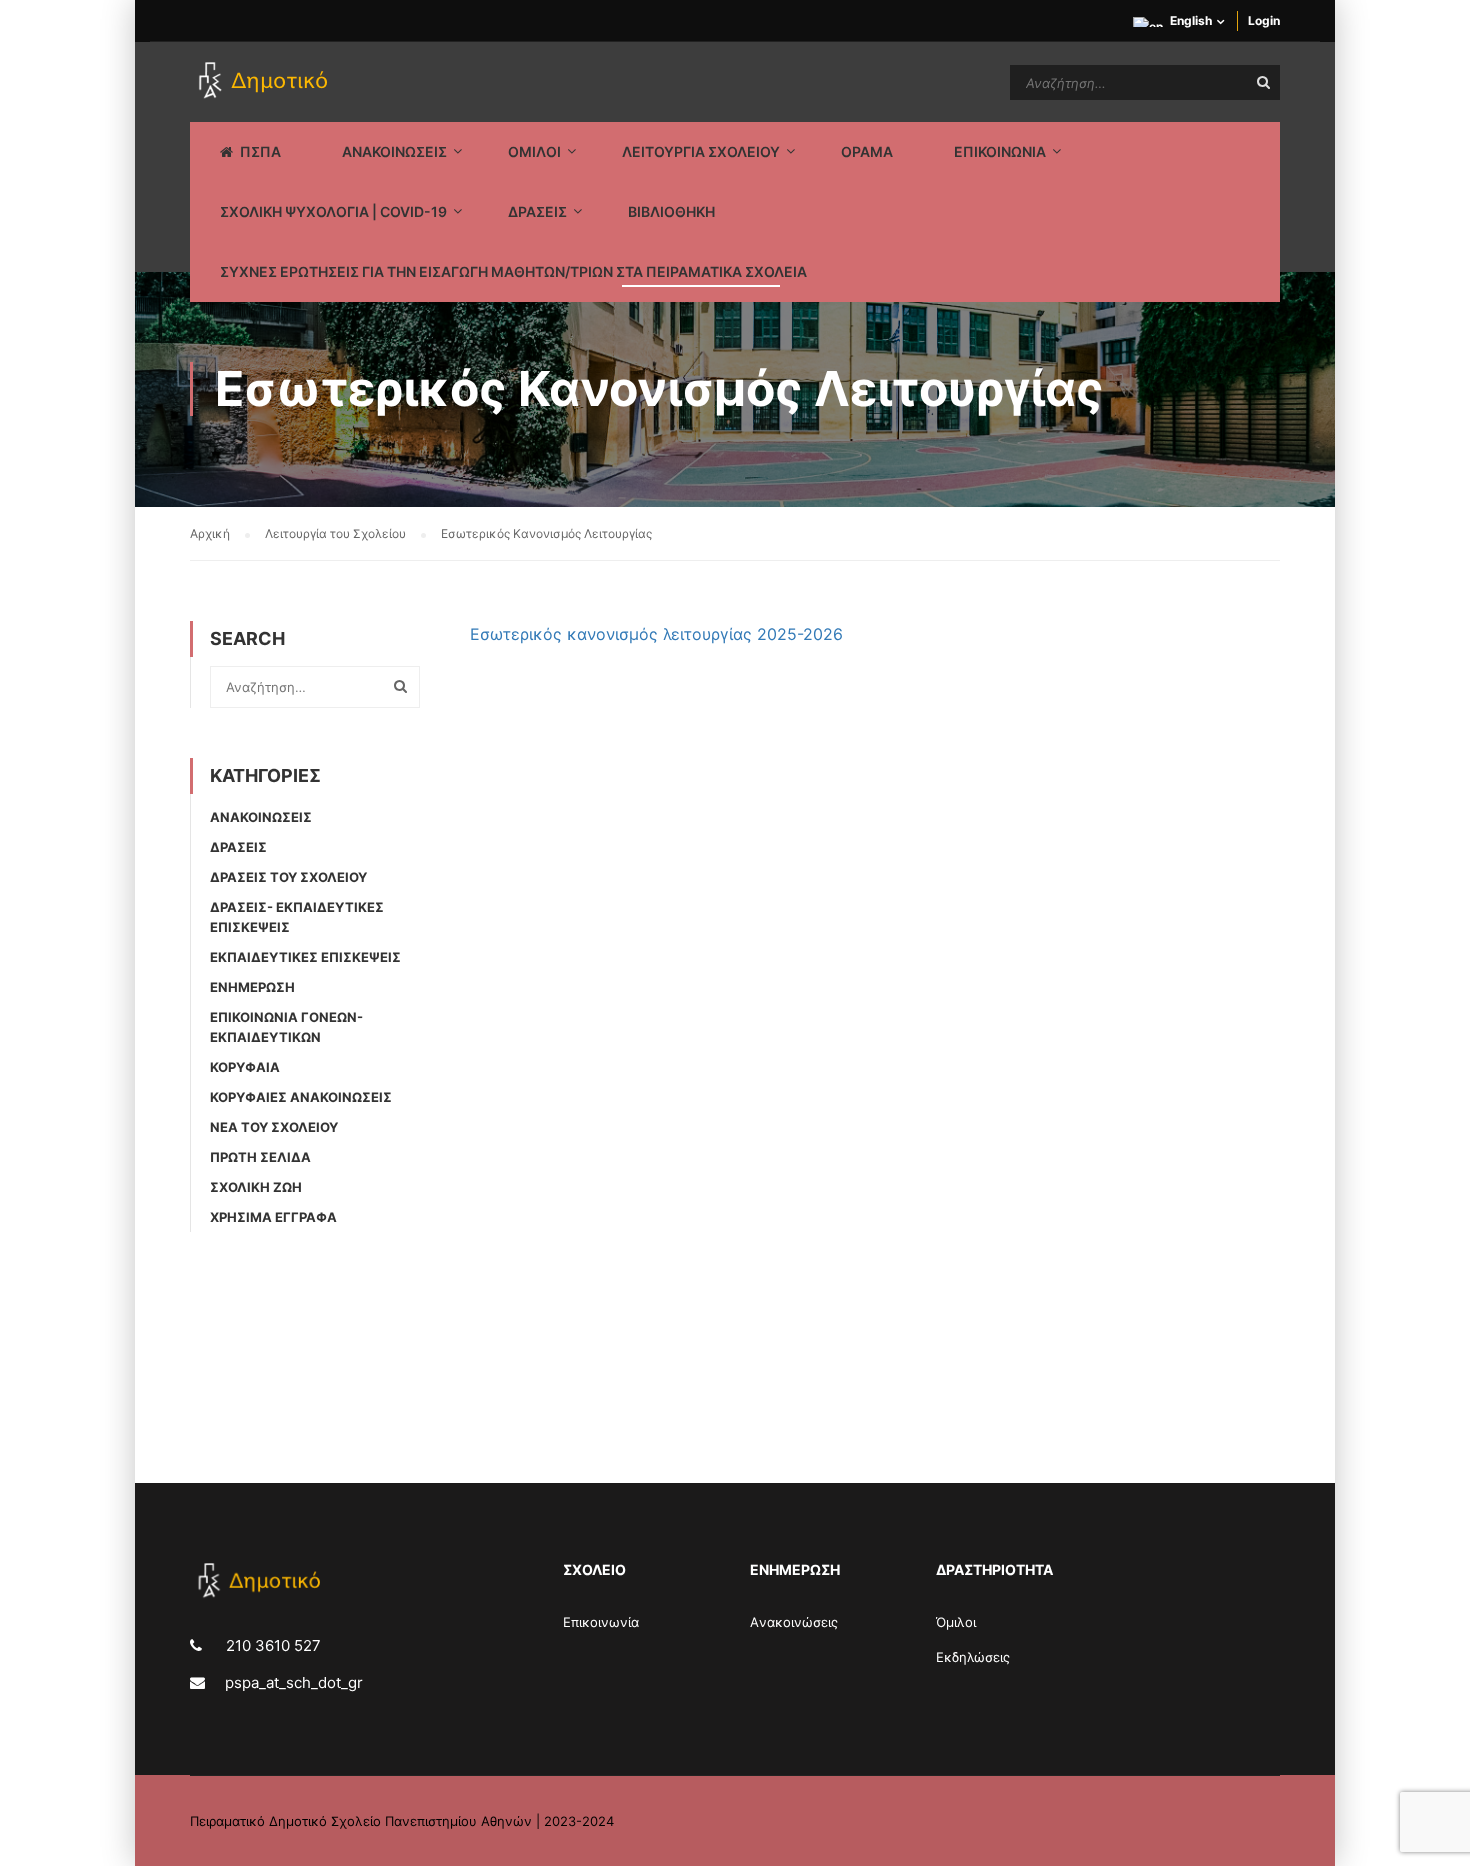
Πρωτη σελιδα (260, 1157)
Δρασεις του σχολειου (288, 877)
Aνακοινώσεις (794, 1622)
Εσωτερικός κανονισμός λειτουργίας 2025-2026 (656, 634)
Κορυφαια (245, 1067)
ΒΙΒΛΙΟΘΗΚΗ (671, 211)
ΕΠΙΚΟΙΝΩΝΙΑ (1000, 151)
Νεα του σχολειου (274, 1127)
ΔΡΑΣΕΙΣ (537, 211)
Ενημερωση (252, 987)
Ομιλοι (534, 151)
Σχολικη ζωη (256, 1187)
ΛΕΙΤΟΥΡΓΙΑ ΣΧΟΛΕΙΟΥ (701, 151)
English (1191, 20)
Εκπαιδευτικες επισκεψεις (305, 957)
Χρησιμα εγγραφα (273, 1217)
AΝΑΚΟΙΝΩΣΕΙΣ (394, 151)
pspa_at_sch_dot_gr (294, 1682)
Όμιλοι (956, 1622)
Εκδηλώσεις (973, 1657)
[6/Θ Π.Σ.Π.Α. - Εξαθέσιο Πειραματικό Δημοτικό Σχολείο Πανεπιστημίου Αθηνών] (266, 82)
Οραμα (867, 151)
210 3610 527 (271, 1645)
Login (1264, 20)
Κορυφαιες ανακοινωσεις (301, 1097)
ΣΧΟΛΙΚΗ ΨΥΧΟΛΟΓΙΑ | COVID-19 (333, 211)
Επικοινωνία (601, 1622)
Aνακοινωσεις (261, 817)
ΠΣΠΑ (260, 151)
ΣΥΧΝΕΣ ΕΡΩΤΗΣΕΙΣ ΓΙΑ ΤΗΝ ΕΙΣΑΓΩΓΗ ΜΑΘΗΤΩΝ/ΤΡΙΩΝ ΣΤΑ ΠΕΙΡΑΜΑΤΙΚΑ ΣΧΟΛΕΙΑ (513, 271)
